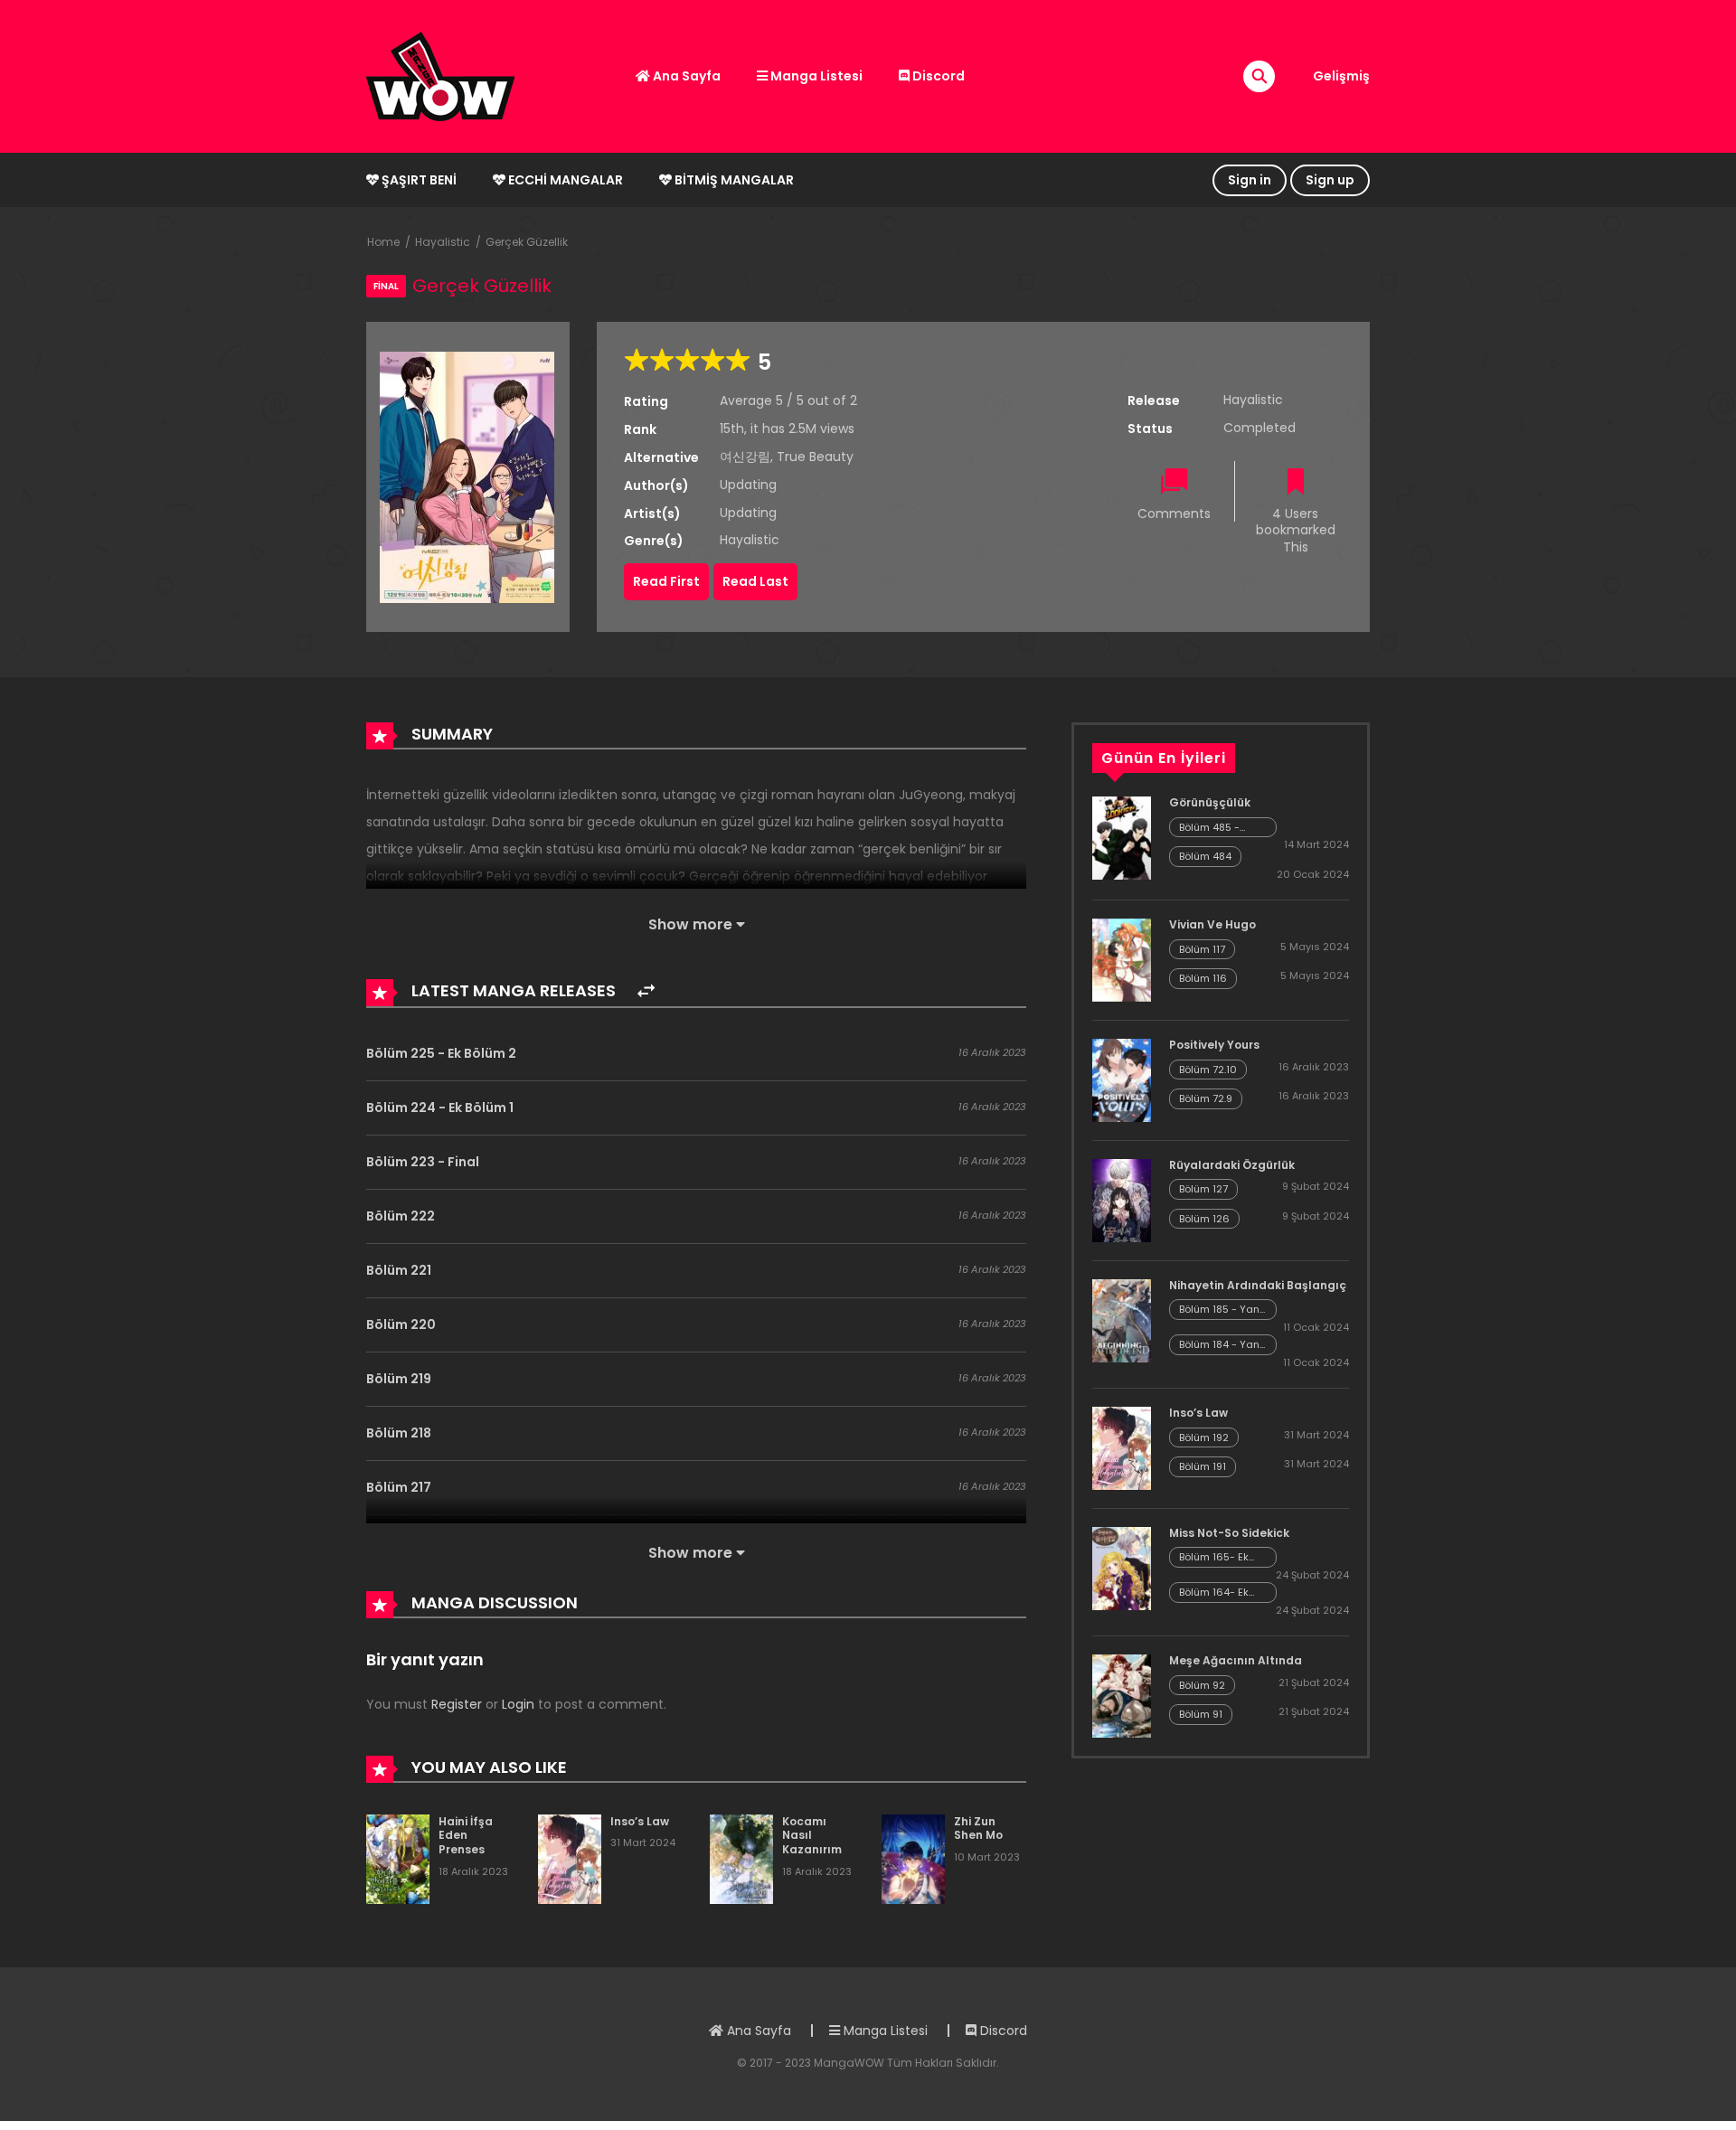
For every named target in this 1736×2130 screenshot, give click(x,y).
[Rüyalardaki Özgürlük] (1122, 1200)
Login (518, 1704)
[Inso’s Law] (570, 1858)
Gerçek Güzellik (527, 242)
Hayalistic (443, 242)
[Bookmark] (1296, 483)
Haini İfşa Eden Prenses (466, 1835)
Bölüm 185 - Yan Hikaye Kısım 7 (1219, 1310)
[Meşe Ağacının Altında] (1122, 1695)
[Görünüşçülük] (1122, 837)
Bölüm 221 (399, 1270)
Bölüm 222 (401, 1216)
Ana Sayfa (685, 76)
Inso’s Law (640, 1821)
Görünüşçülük (1210, 802)
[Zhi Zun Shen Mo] (913, 1858)
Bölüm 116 (1203, 978)
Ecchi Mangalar (564, 180)
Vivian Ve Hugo (1212, 924)
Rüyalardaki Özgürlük (1232, 1165)
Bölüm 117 (1202, 949)
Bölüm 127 (1203, 1189)
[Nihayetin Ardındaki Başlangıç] (1122, 1320)
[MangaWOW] (440, 75)
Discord (937, 76)
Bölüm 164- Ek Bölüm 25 (1214, 1593)
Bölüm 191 (1203, 1466)
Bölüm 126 (1204, 1219)
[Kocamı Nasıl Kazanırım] (741, 1858)
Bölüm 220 (401, 1324)
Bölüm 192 (1204, 1437)
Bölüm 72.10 (1208, 1070)
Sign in (1250, 180)
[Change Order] (646, 991)
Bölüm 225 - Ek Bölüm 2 (441, 1053)
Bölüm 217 (399, 1487)
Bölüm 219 (399, 1379)
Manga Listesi (815, 76)
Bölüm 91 (1201, 1714)
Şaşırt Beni (418, 180)
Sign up (1330, 180)
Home (383, 242)
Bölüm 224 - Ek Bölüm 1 (440, 1107)
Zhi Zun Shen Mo (978, 1828)
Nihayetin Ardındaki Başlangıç (1258, 1285)
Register (457, 1704)
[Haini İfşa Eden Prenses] (398, 1858)
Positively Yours (1214, 1045)
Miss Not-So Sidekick (1229, 1533)
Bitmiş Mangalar (733, 180)
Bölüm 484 (1205, 856)
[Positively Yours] (1122, 1079)
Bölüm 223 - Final (423, 1162)
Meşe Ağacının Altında (1236, 1660)
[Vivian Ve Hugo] (1122, 959)
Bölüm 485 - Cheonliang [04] (1221, 828)
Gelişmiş (1341, 76)
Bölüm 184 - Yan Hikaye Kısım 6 (1219, 1345)
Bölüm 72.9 (1206, 1098)
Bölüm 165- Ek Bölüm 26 (1214, 1557)
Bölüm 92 (1202, 1685)
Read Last (755, 581)
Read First (666, 581)
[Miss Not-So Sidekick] (1122, 1568)
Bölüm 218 (399, 1433)
